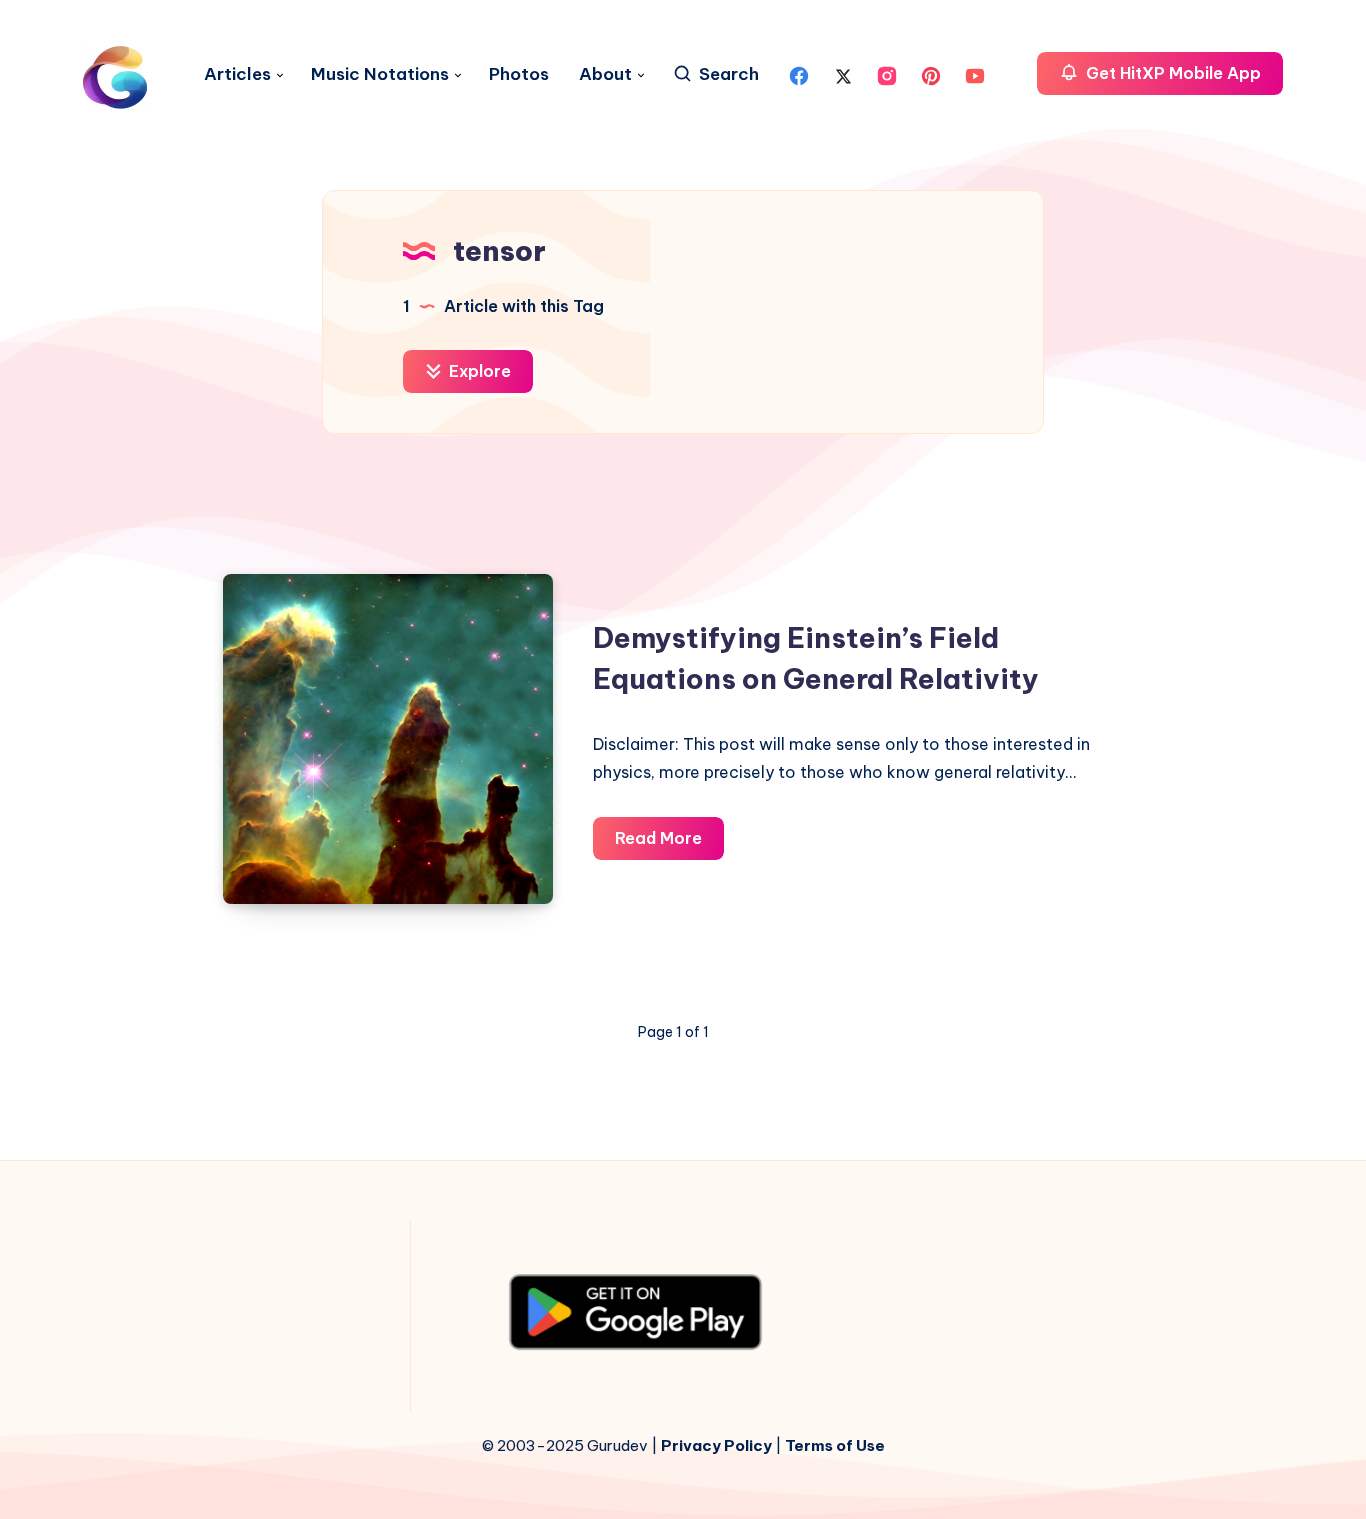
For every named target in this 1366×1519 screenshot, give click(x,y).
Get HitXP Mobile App (1171, 73)
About (605, 74)
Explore (478, 371)
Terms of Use (835, 1445)
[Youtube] (975, 74)
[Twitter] (843, 74)
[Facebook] (799, 74)
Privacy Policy (716, 1445)
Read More (669, 843)
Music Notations (380, 74)
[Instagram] (887, 74)
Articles (237, 74)
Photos (519, 74)
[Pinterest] (931, 74)
